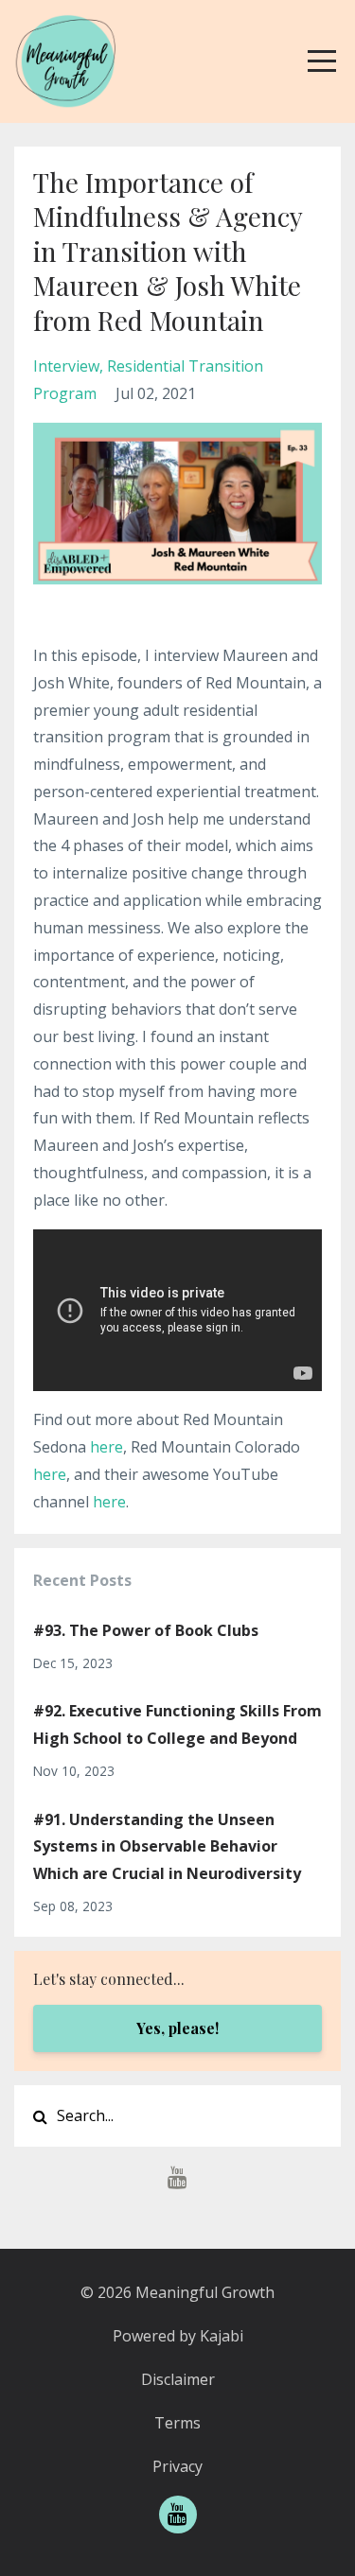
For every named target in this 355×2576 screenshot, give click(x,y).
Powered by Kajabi (178, 2336)
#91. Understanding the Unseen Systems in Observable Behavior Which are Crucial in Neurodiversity (167, 1847)
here (106, 1447)
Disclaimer (178, 2379)
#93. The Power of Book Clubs (146, 1630)
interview (66, 366)
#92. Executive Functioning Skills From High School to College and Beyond (177, 1724)
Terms (177, 2423)
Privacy (177, 2466)
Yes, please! (177, 2028)
